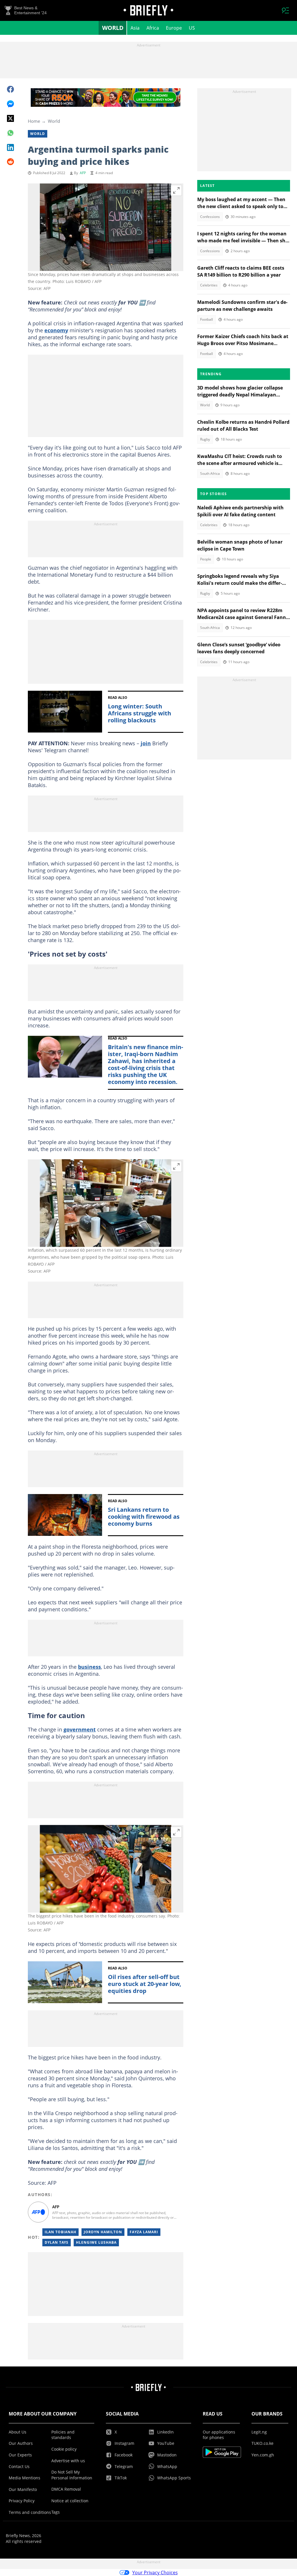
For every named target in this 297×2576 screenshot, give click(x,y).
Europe (174, 28)
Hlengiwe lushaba (96, 2242)
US (192, 28)
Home (34, 121)
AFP (83, 173)
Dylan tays (57, 2242)
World (113, 28)
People (206, 559)
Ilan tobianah (60, 2232)
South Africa (210, 473)
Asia (135, 28)
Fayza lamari (144, 2232)
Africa (153, 28)
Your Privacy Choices (155, 2573)
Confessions (210, 217)
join (146, 743)
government (80, 1729)
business (89, 1667)
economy (56, 330)
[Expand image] (176, 190)
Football (207, 319)
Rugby (205, 439)
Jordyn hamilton (103, 2232)
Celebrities (209, 285)
